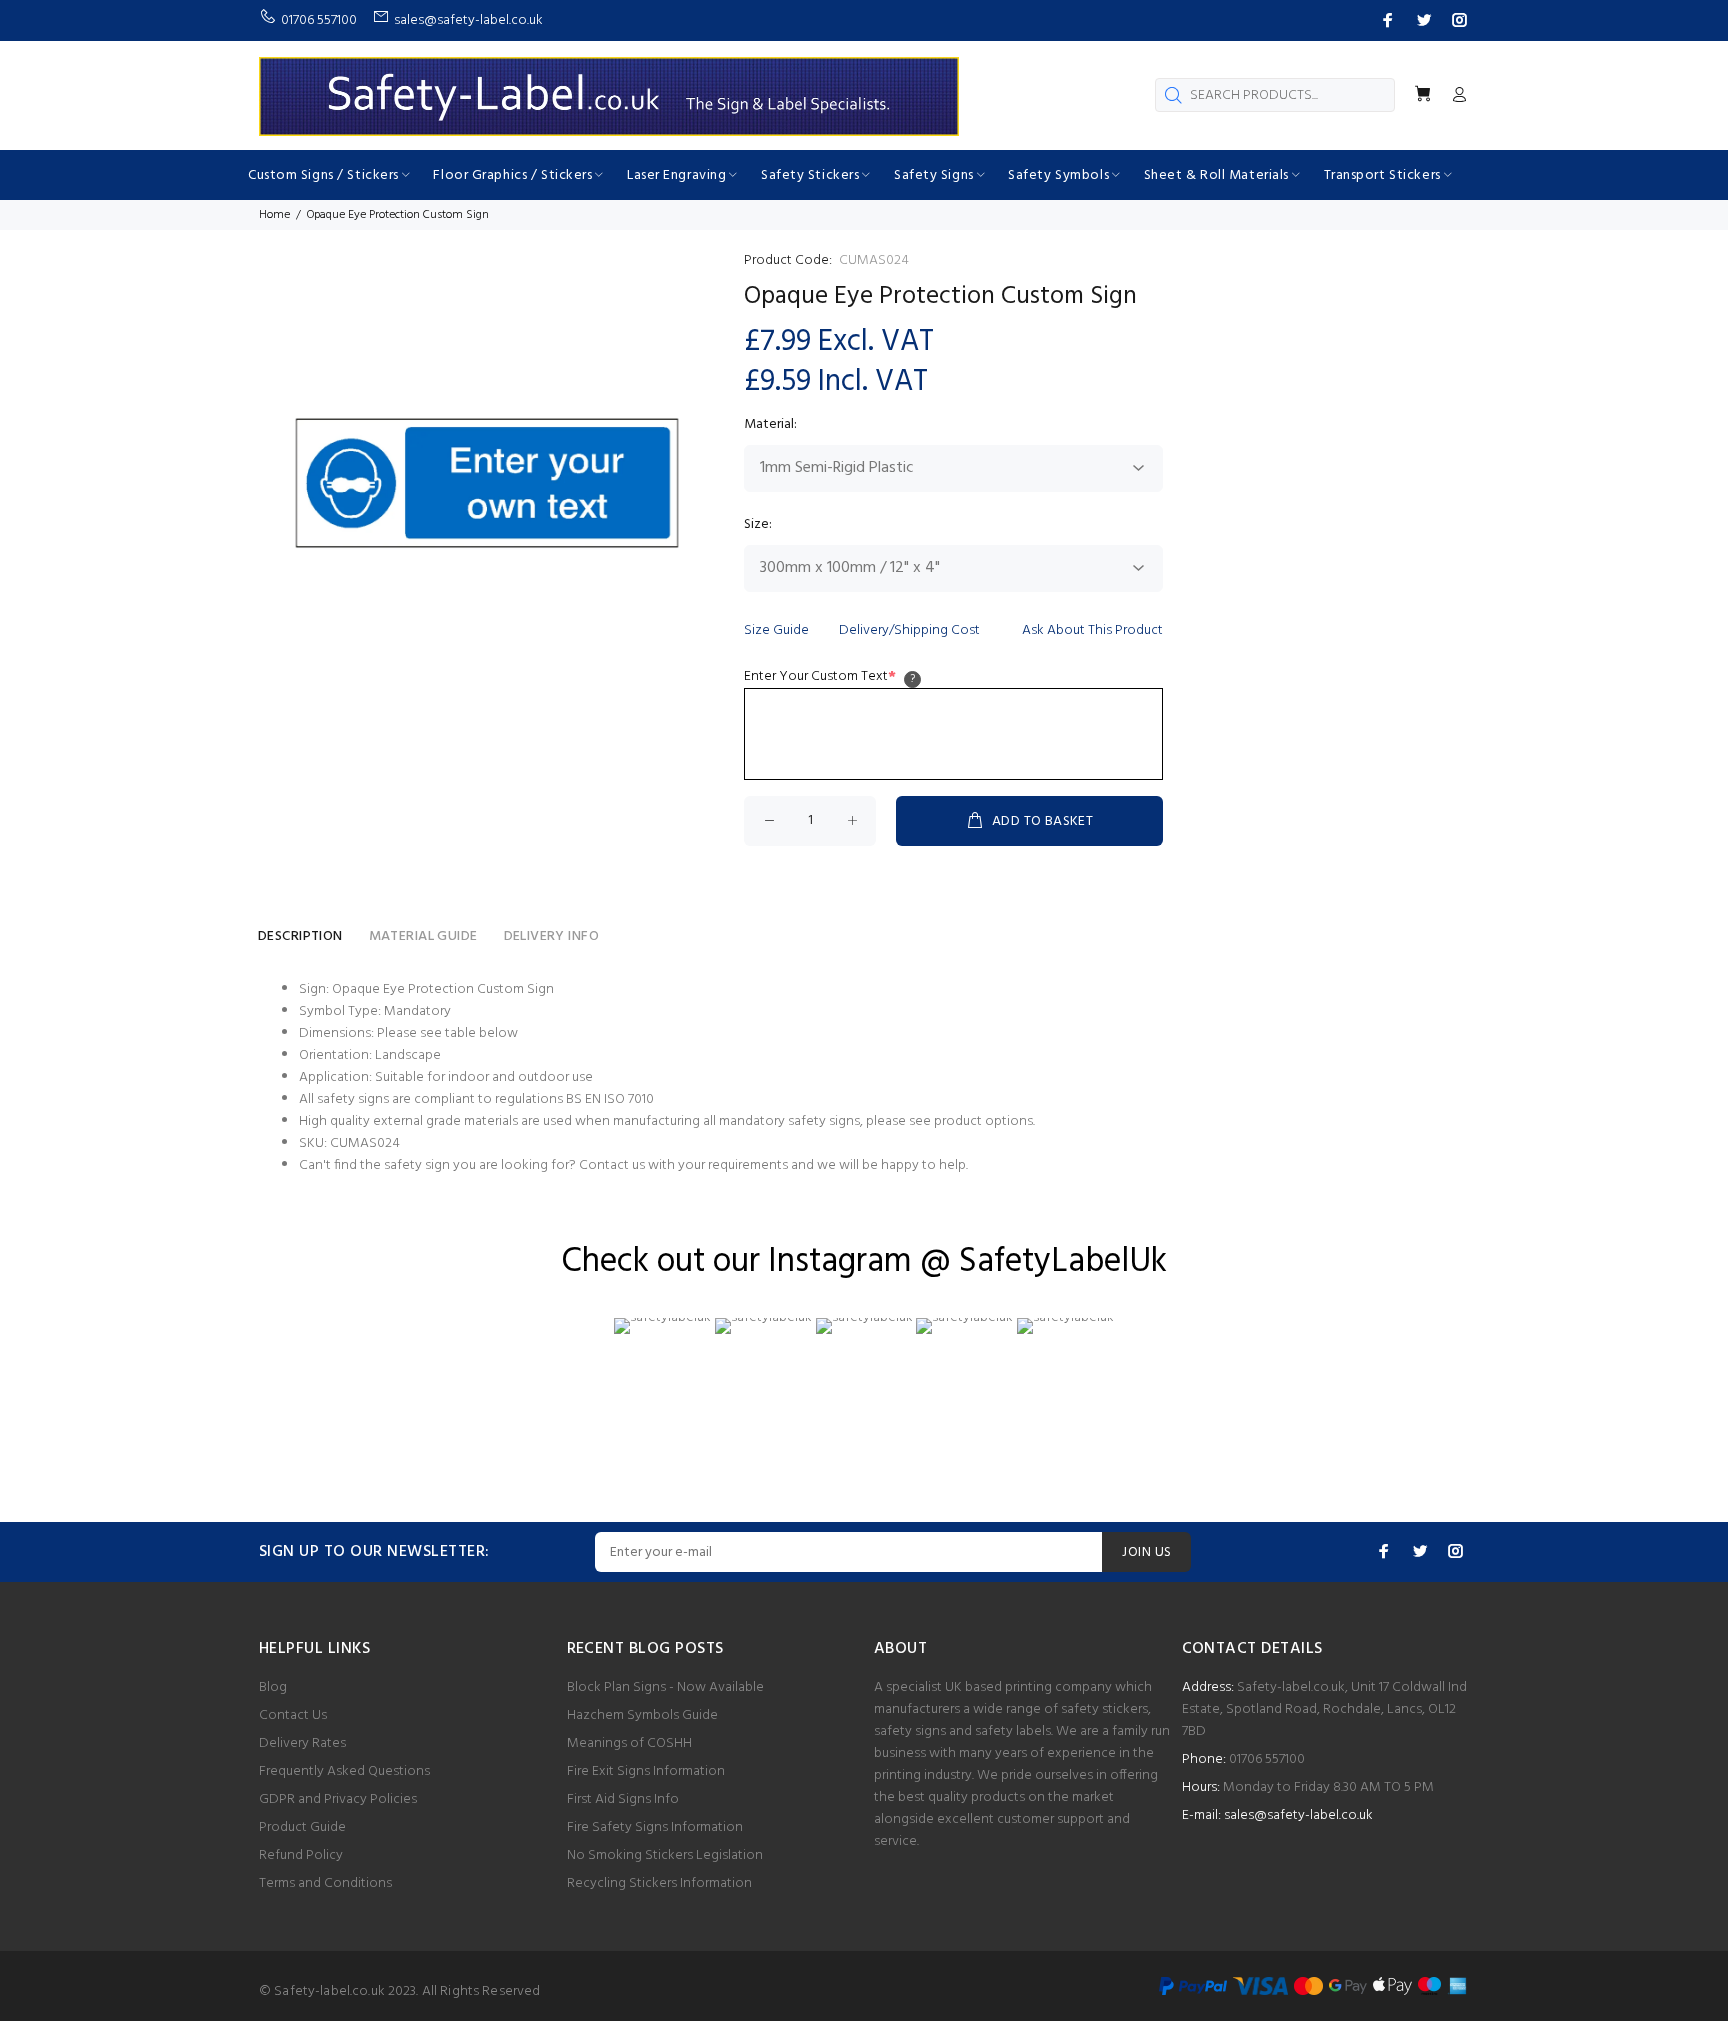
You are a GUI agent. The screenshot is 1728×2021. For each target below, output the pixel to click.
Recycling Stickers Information (659, 1883)
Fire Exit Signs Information (646, 1771)
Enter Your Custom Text (820, 676)
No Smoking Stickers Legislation (665, 1855)
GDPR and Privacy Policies (338, 1799)
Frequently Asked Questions (344, 1771)
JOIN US (1146, 1552)
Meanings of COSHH (629, 1743)
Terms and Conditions (325, 1883)
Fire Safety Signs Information (655, 1827)
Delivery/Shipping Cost (909, 630)
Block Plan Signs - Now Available (665, 1687)
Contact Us (293, 1715)
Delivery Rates (302, 1743)
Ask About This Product (1092, 630)
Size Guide (776, 630)
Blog (273, 1687)
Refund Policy (301, 1855)
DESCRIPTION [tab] (300, 936)
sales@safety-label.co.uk (1298, 1815)
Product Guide (302, 1827)
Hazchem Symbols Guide (642, 1715)
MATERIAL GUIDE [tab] (423, 936)
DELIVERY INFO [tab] (551, 936)
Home (274, 215)
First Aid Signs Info (623, 1799)
